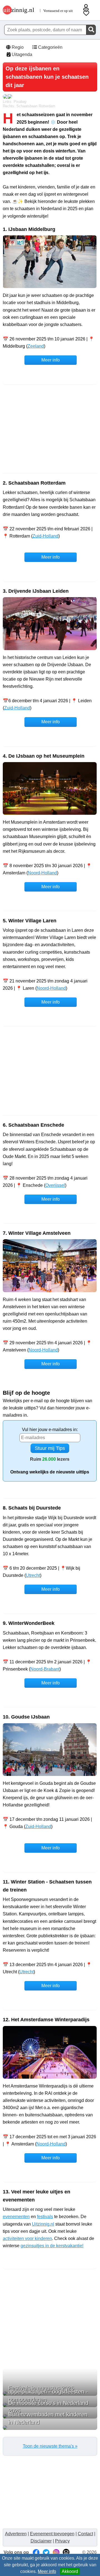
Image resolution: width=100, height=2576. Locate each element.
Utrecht (33, 1575)
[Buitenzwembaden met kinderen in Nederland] (50, 2428)
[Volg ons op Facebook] (36, 2552)
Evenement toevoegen (52, 2534)
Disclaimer (41, 2541)
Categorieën (50, 47)
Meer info (47, 2571)
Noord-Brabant (45, 1669)
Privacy (62, 2541)
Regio (17, 47)
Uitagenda (21, 54)
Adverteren (16, 2534)
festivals (45, 2217)
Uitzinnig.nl (43, 2224)
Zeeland (36, 346)
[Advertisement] (50, 429)
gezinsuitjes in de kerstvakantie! (52, 2246)
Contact (85, 2534)
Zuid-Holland (45, 536)
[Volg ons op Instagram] (56, 2552)
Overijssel (55, 1185)
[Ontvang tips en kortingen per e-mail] (66, 2552)
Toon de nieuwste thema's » (50, 2446)
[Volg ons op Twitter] (46, 2552)
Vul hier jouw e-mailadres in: (50, 1430)
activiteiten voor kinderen (27, 2238)
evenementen (16, 2217)
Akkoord (70, 2571)
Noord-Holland (42, 873)
